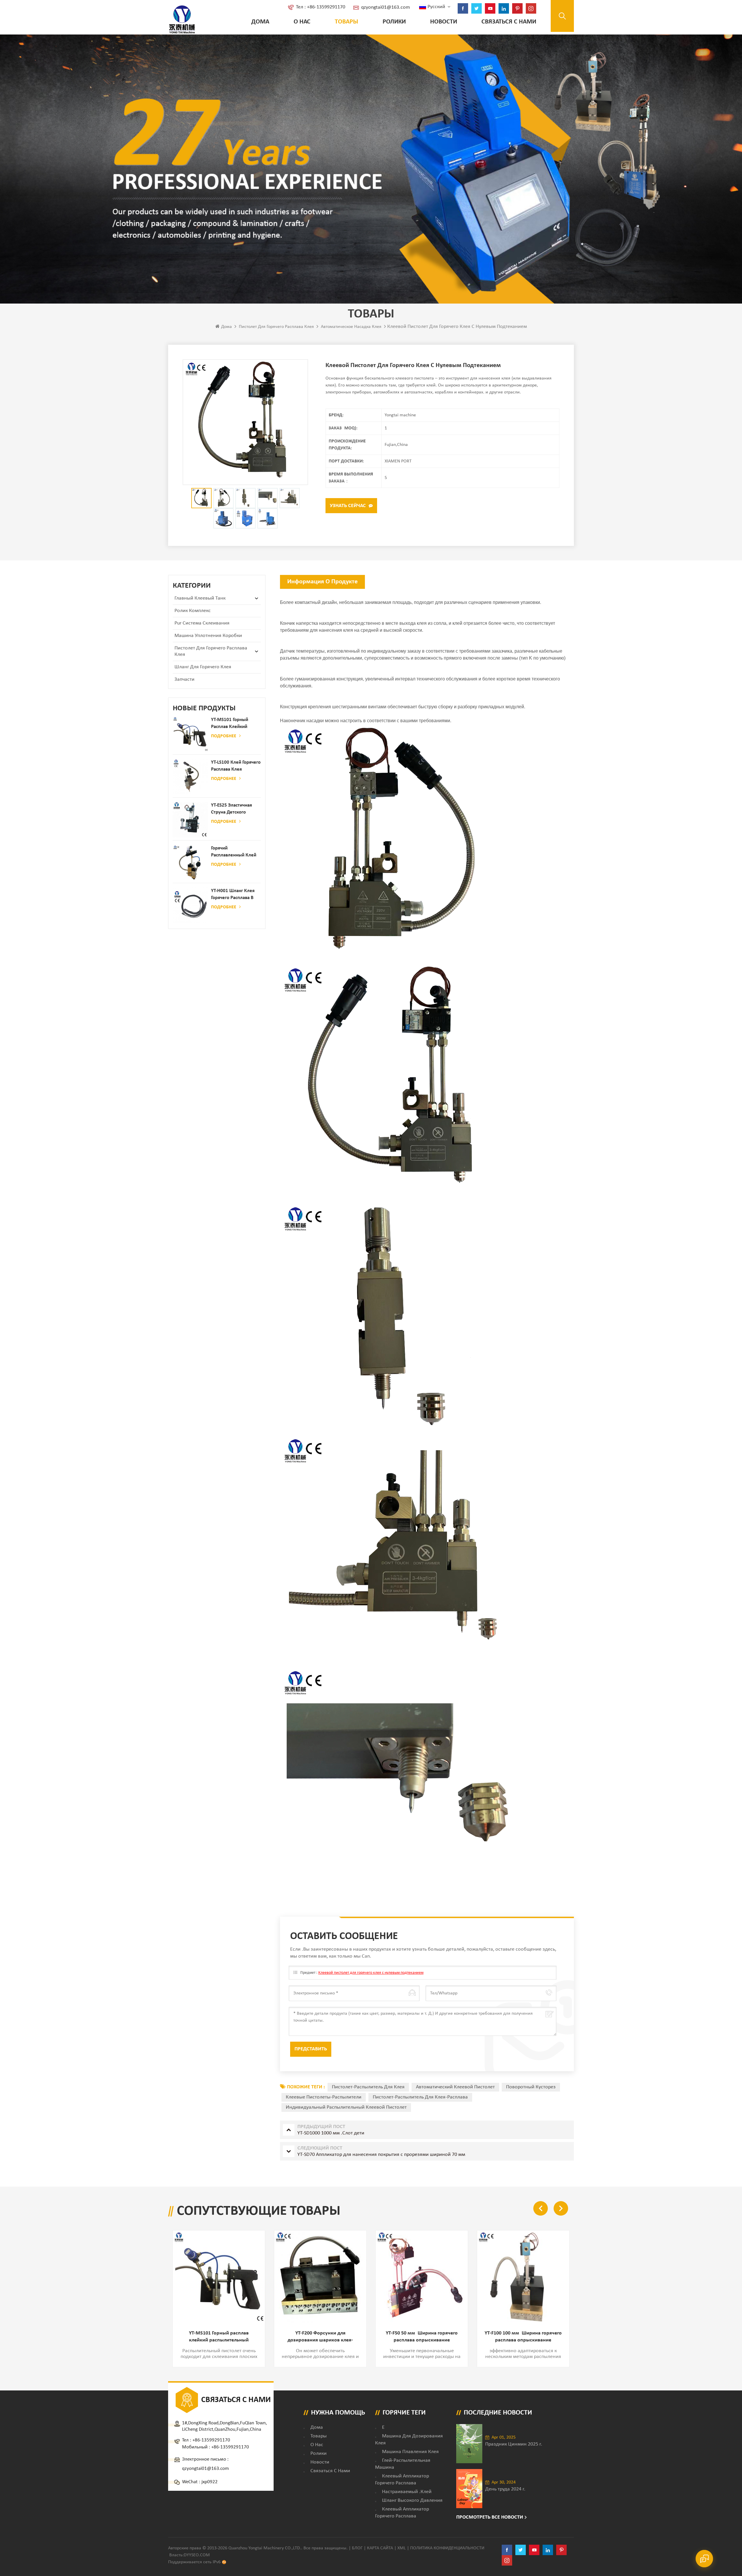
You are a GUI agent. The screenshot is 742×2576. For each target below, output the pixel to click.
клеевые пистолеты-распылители (324, 2097)
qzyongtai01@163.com (385, 7)
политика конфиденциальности (447, 2548)
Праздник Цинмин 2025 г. (514, 2444)
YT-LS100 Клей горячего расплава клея (236, 766)
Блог (357, 2548)
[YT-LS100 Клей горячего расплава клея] (190, 777)
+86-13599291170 (211, 2440)
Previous (541, 2208)
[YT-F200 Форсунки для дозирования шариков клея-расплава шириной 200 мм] (219, 2277)
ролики (394, 22)
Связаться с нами (509, 22)
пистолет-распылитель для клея (368, 2087)
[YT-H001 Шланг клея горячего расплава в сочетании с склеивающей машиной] (190, 905)
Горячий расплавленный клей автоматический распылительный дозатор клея (234, 852)
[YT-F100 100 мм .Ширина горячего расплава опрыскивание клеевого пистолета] (422, 2277)
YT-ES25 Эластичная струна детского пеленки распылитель (235, 809)
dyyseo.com (197, 2555)
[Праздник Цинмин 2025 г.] (469, 2444)
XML (402, 2548)
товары (319, 2436)
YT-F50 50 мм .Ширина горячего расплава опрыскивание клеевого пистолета (320, 2337)
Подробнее (224, 736)
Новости (444, 22)
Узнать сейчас (348, 506)
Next (561, 2208)
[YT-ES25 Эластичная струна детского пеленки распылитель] (190, 820)
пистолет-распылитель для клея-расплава (420, 2097)
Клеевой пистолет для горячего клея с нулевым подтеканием (371, 1973)
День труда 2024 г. (505, 2489)
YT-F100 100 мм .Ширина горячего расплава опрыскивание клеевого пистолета (422, 2337)
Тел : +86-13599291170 (321, 7)
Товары (347, 22)
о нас (302, 22)
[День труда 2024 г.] (469, 2489)
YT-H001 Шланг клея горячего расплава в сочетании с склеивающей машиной (233, 895)
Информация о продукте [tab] (322, 582)
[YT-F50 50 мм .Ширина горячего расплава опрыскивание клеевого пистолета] (320, 2277)
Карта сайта (380, 2548)
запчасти (184, 679)
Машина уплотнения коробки (208, 636)
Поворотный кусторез (531, 2087)
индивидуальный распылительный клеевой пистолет (346, 2107)
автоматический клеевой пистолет (455, 2087)
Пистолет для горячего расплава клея (276, 327)
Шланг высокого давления (412, 2500)
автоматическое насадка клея (351, 327)
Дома (260, 22)
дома (317, 2427)
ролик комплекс (193, 611)
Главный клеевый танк (200, 598)
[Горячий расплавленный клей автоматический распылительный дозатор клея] (190, 863)
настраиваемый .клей (407, 2492)
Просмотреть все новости (490, 2517)
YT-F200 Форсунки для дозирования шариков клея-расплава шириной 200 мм (219, 2337)
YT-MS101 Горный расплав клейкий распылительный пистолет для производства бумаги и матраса (234, 724)
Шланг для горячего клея (203, 667)
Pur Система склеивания (202, 623)
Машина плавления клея (410, 2452)
